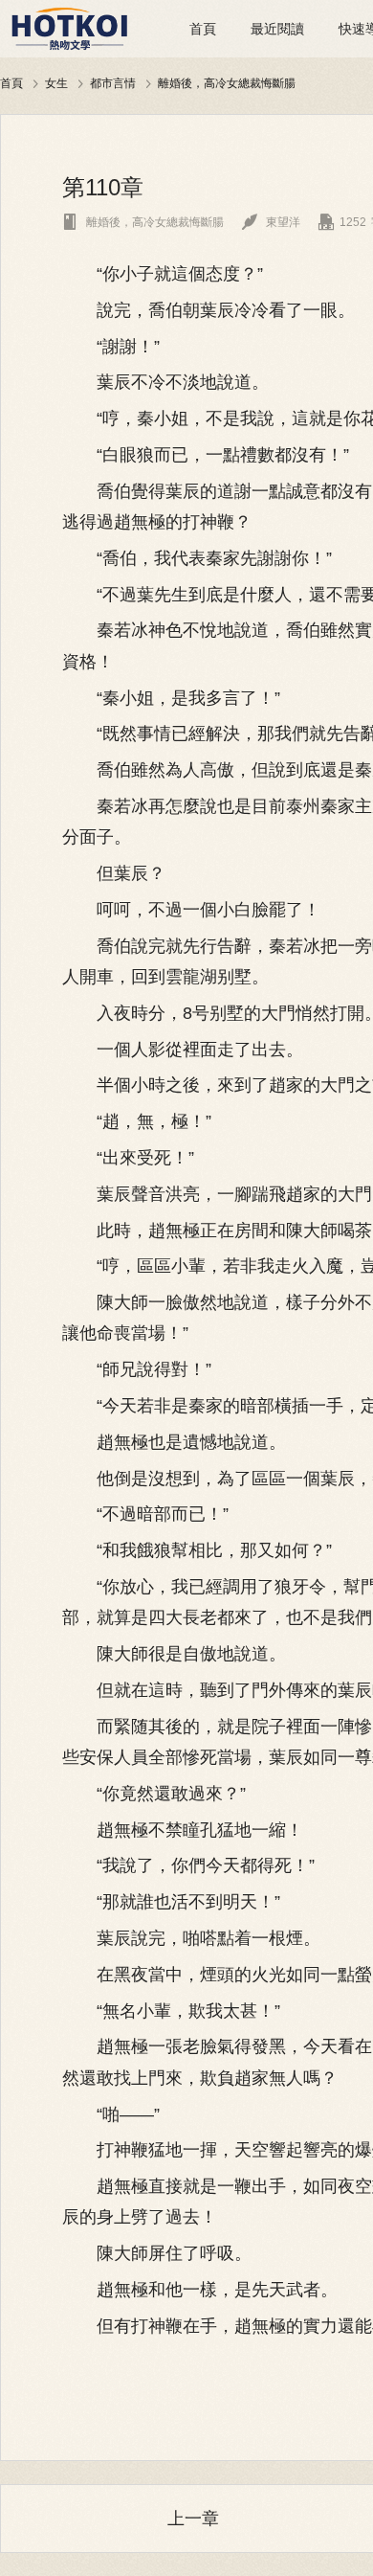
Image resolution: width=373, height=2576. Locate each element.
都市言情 (113, 83)
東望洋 (271, 222)
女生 (56, 83)
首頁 (203, 29)
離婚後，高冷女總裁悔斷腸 (227, 83)
